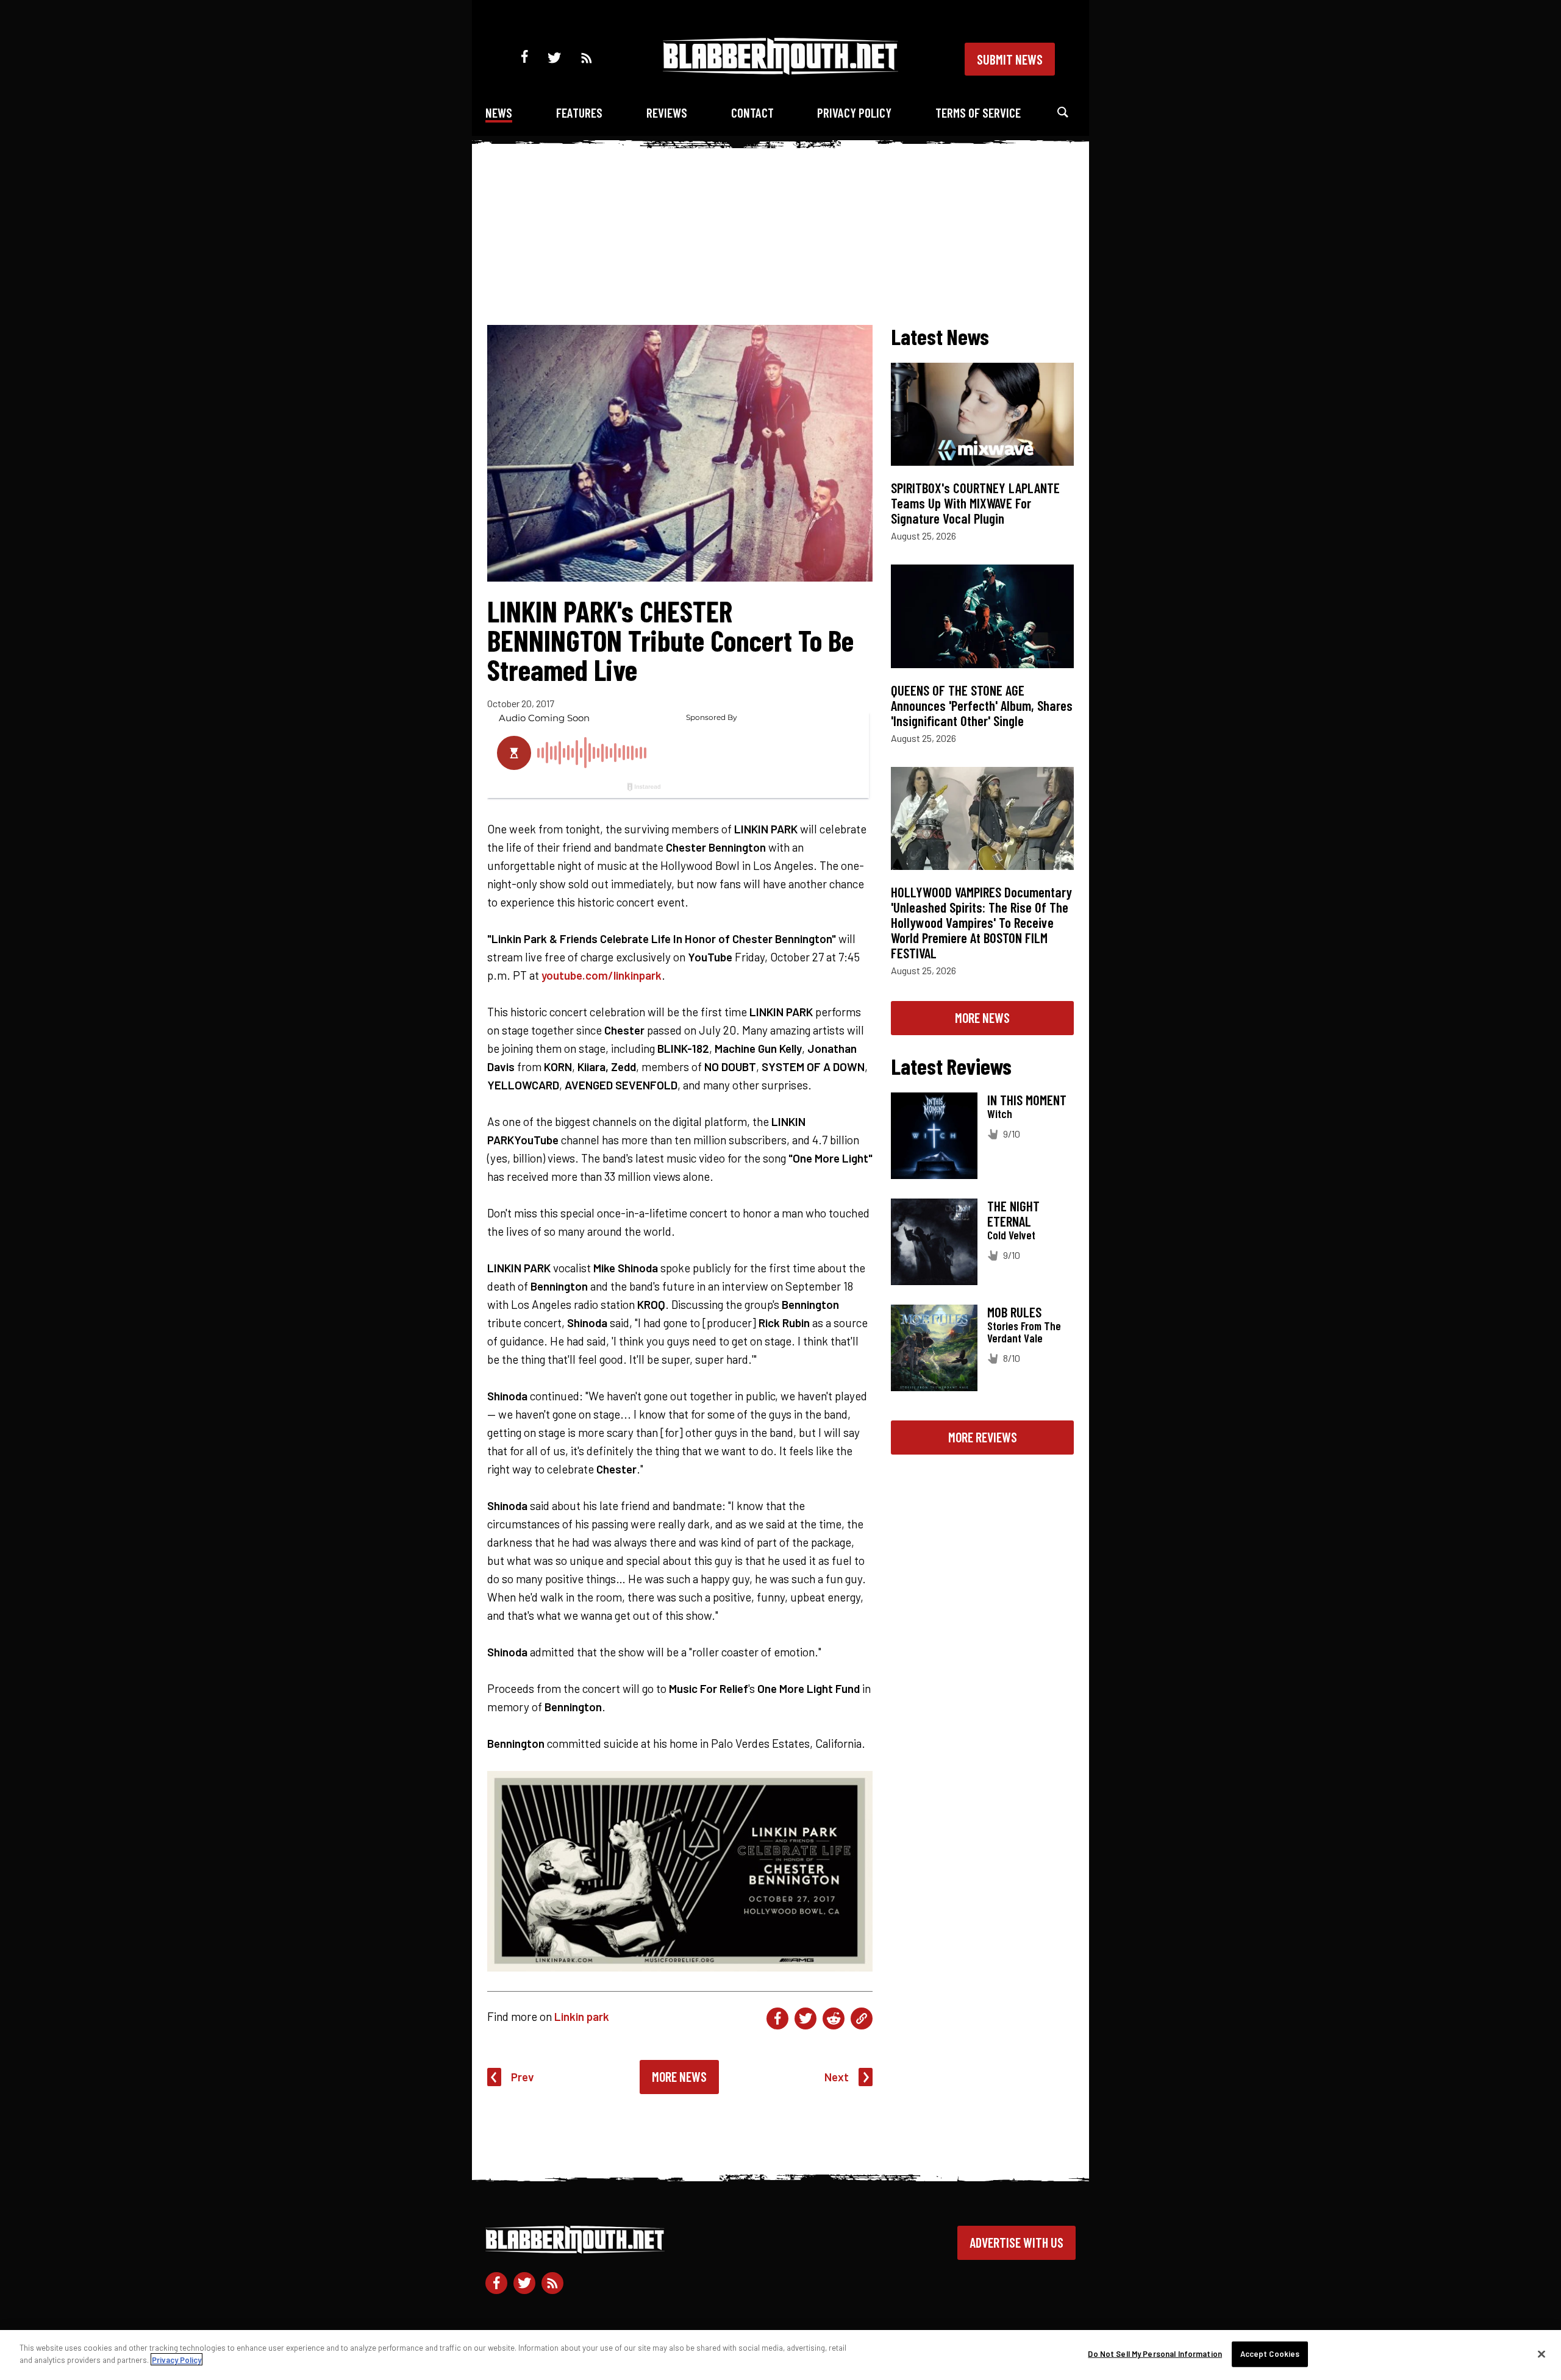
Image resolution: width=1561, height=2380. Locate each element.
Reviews (667, 112)
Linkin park (582, 2016)
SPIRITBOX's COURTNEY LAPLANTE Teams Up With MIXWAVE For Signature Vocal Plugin (975, 503)
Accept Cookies (1270, 2354)
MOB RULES (1014, 1312)
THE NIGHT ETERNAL (1013, 1213)
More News (679, 2076)
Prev (523, 2077)
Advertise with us (1016, 2242)
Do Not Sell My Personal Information (1155, 2354)
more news (982, 1017)
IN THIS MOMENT (1027, 1100)
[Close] (1541, 2354)
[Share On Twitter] (806, 2018)
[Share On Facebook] (777, 2018)
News (499, 112)
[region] (780, 2355)
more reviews (983, 1437)
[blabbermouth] (780, 70)
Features (579, 112)
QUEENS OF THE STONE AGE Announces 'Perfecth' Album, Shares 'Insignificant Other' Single (982, 705)
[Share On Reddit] (834, 2018)
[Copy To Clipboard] (862, 2018)
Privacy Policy (854, 112)
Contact (752, 112)
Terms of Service (978, 112)
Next (837, 2077)
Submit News (1010, 59)
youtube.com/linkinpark (602, 975)
